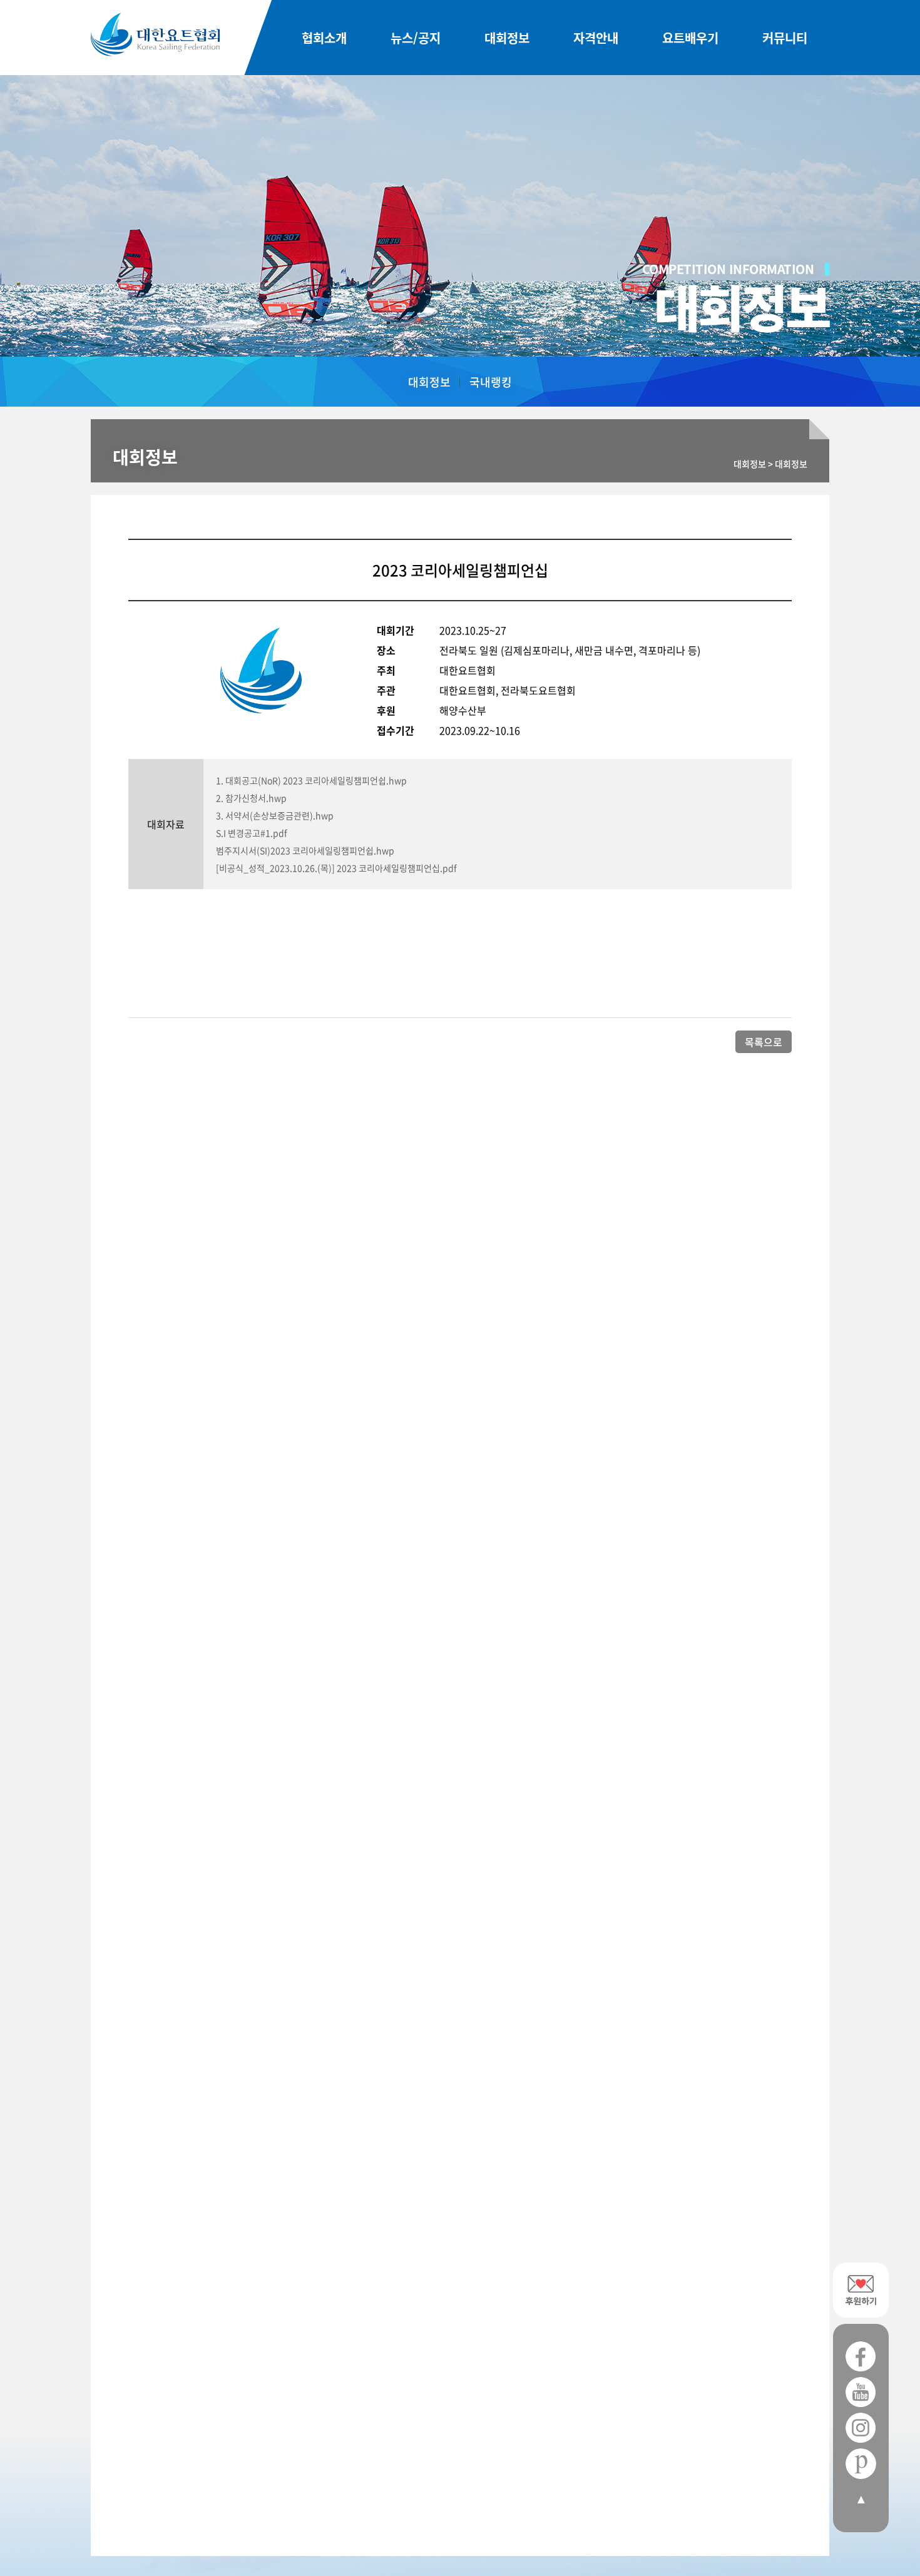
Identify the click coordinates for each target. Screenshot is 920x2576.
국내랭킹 (491, 382)
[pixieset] (861, 2464)
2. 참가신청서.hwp (251, 798)
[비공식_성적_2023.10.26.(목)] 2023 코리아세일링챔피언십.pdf (336, 868)
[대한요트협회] (155, 34)
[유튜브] (861, 2392)
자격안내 (596, 38)
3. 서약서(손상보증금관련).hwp (275, 815)
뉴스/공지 (416, 38)
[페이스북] (861, 2357)
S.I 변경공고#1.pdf (252, 833)
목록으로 (764, 1042)
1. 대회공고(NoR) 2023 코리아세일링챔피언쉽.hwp (311, 780)
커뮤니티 (785, 38)
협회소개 (324, 38)
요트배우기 (690, 38)
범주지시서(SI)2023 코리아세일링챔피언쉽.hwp (305, 850)
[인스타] (861, 2428)
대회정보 (507, 38)
